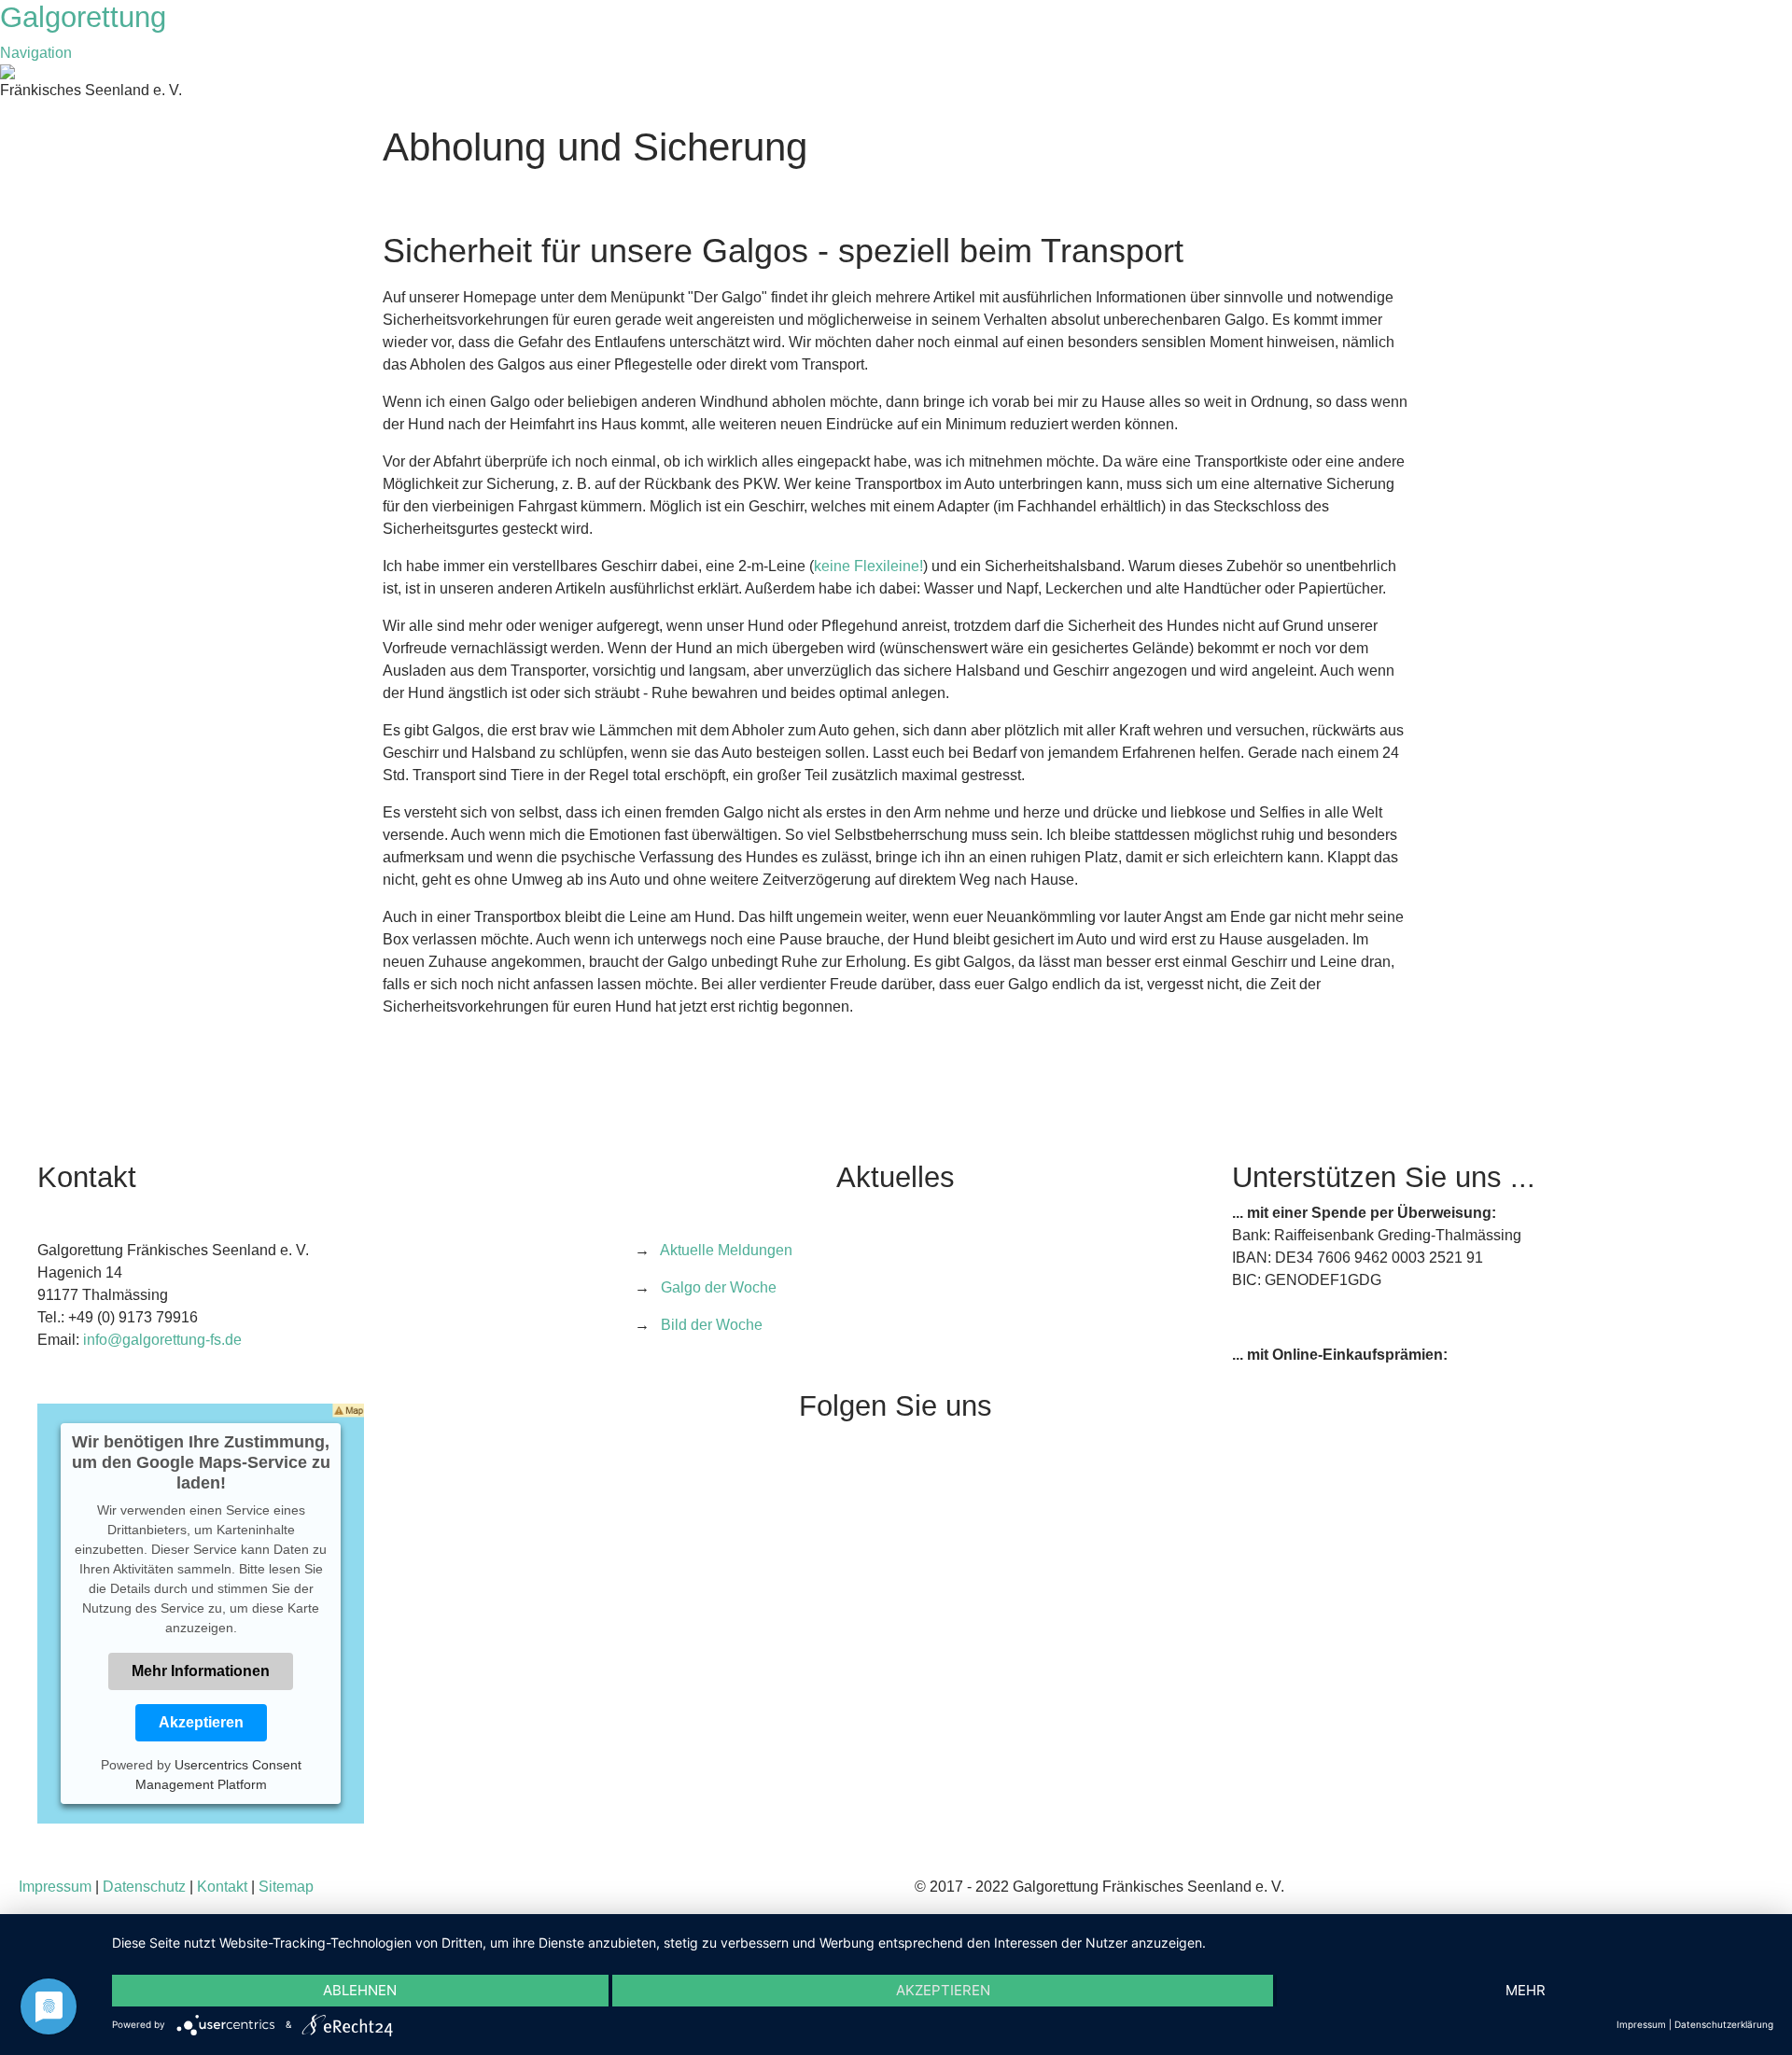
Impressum (55, 1887)
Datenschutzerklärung (1724, 2024)
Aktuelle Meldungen (726, 1250)
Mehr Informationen (201, 1671)
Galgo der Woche (719, 1287)
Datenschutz (144, 1887)
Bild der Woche (712, 1325)
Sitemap (286, 1887)
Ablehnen (360, 1990)
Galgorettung (87, 17)
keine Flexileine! (868, 566)
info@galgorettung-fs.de (162, 1340)
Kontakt (222, 1887)
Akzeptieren (201, 1722)
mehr (1526, 1990)
